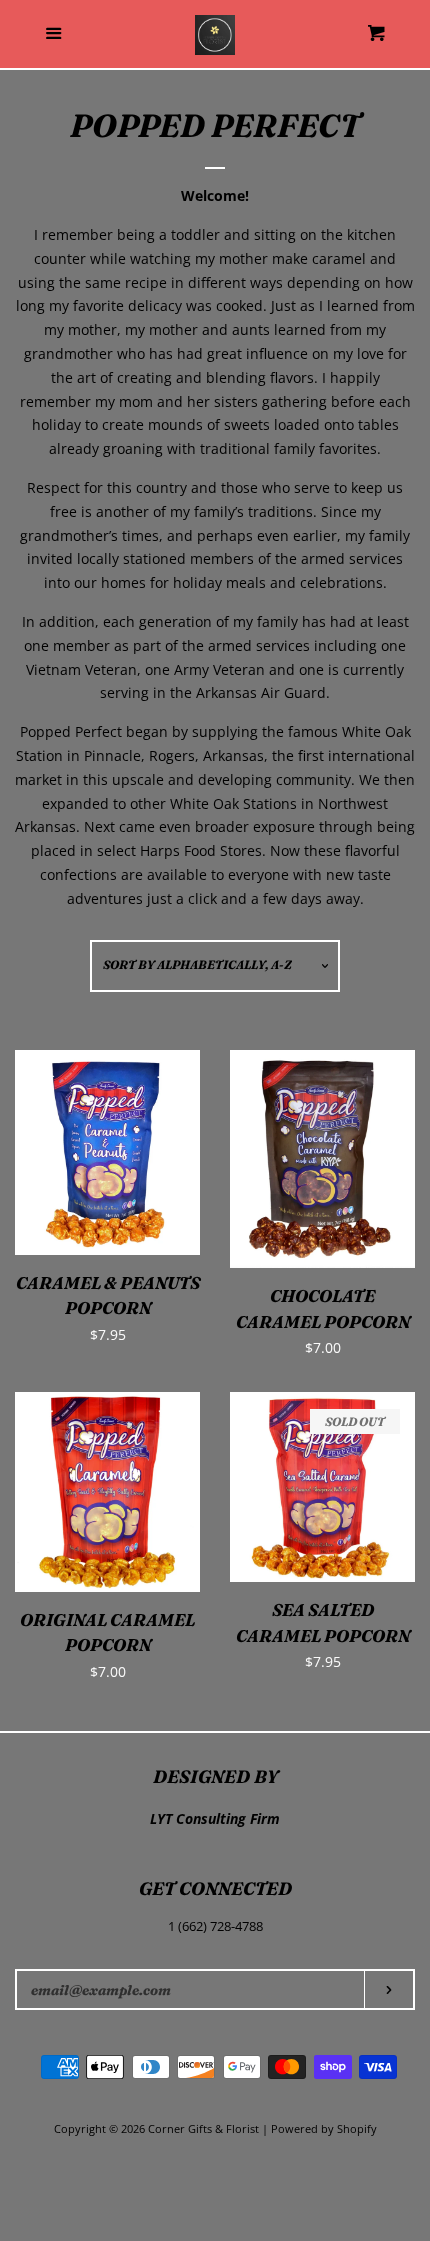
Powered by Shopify (324, 2128)
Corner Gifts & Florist (205, 2128)
